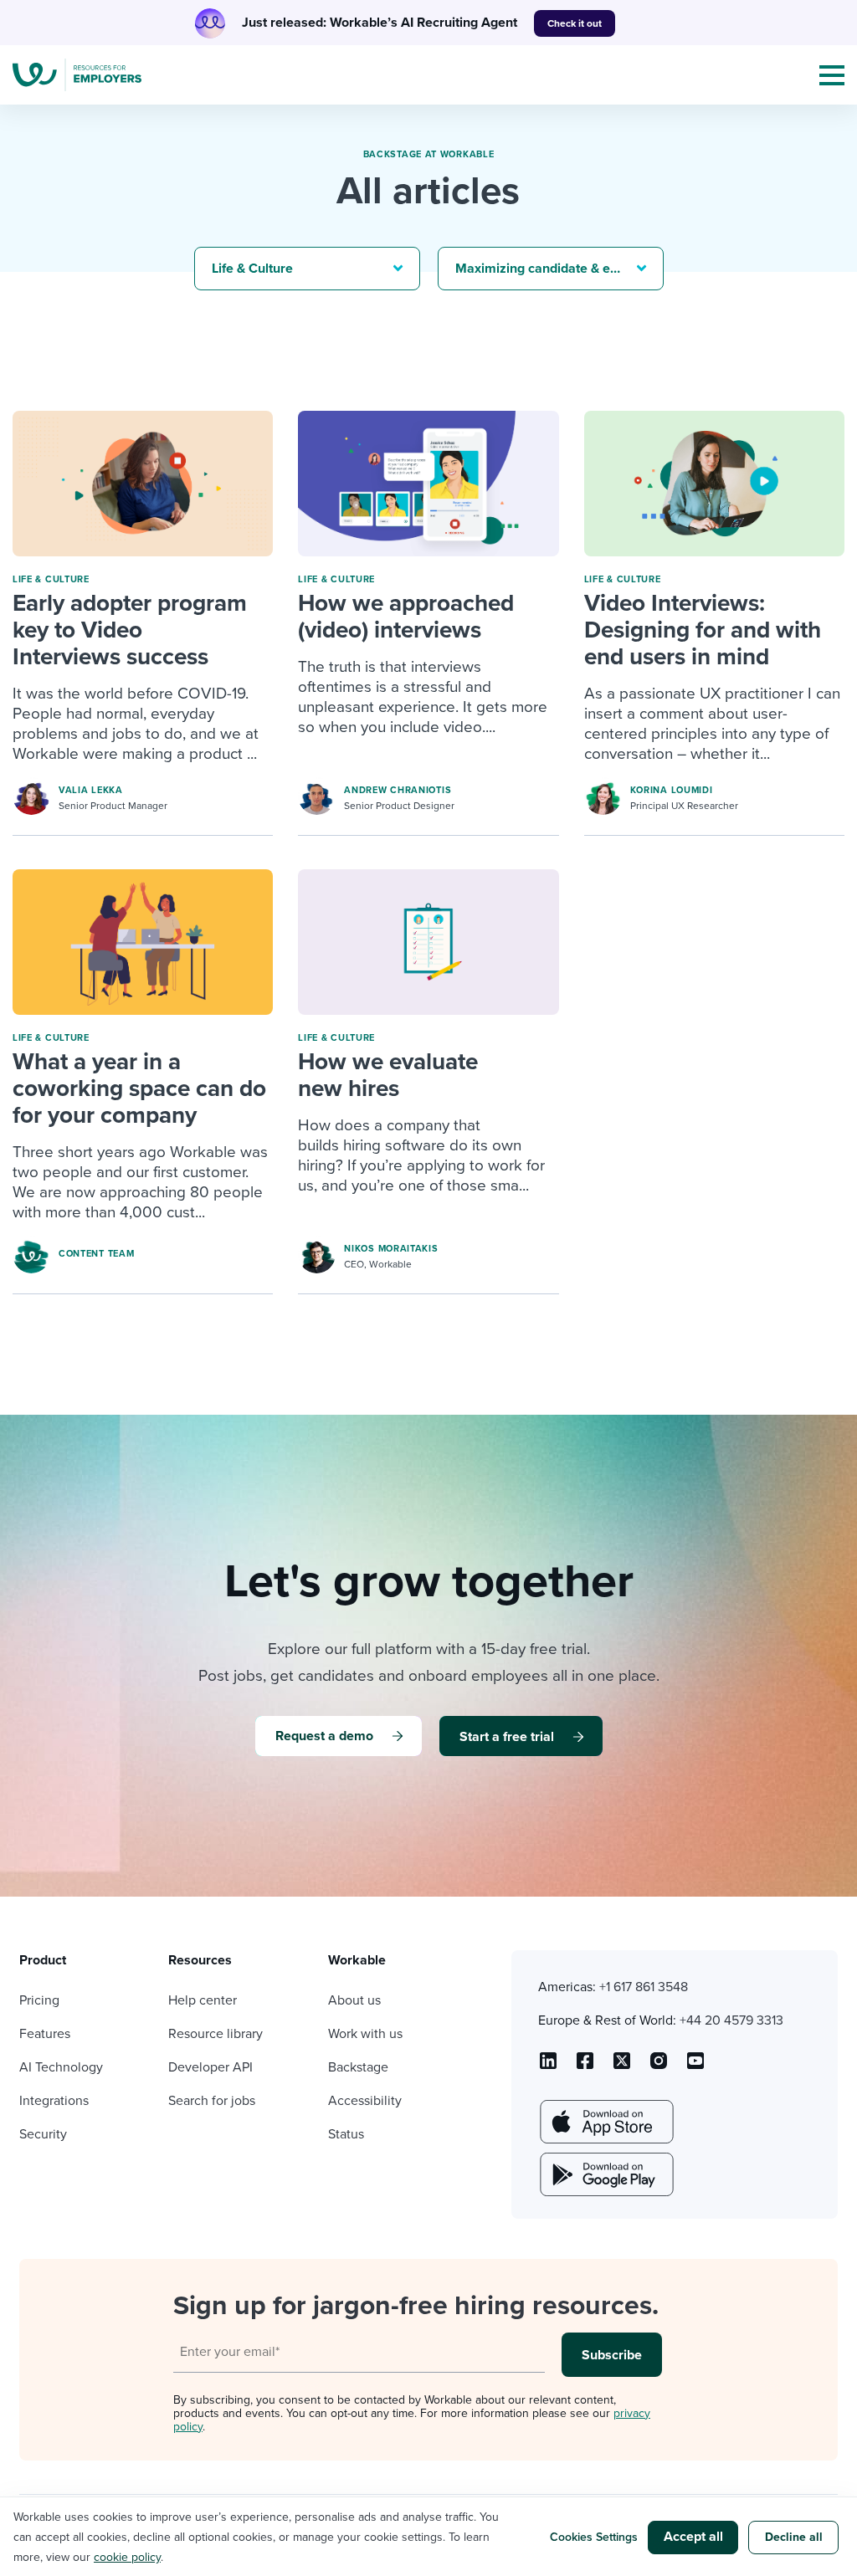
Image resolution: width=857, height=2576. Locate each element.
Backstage (358, 2067)
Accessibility (365, 2101)
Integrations (54, 2101)
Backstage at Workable (429, 154)
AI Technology (61, 2067)
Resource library (216, 2034)
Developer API (210, 2067)
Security (43, 2134)
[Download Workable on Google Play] (605, 2174)
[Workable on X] (659, 2066)
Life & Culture (51, 579)
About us (354, 2000)
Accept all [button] (693, 2537)
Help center (203, 2000)
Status (346, 2134)
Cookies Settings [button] (594, 2537)
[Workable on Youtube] (622, 2066)
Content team (96, 1254)
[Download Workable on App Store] (605, 2122)
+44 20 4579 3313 (731, 2020)
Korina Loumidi (672, 790)
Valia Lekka (91, 790)
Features (45, 2034)
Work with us (365, 2034)
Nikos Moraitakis (391, 1249)
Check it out (575, 23)
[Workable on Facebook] (585, 2066)
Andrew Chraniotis (398, 790)
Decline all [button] (794, 2537)
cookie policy (127, 2557)
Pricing (39, 2000)
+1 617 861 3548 (644, 1987)
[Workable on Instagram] (695, 2066)
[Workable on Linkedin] (548, 2066)
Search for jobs (212, 2101)
